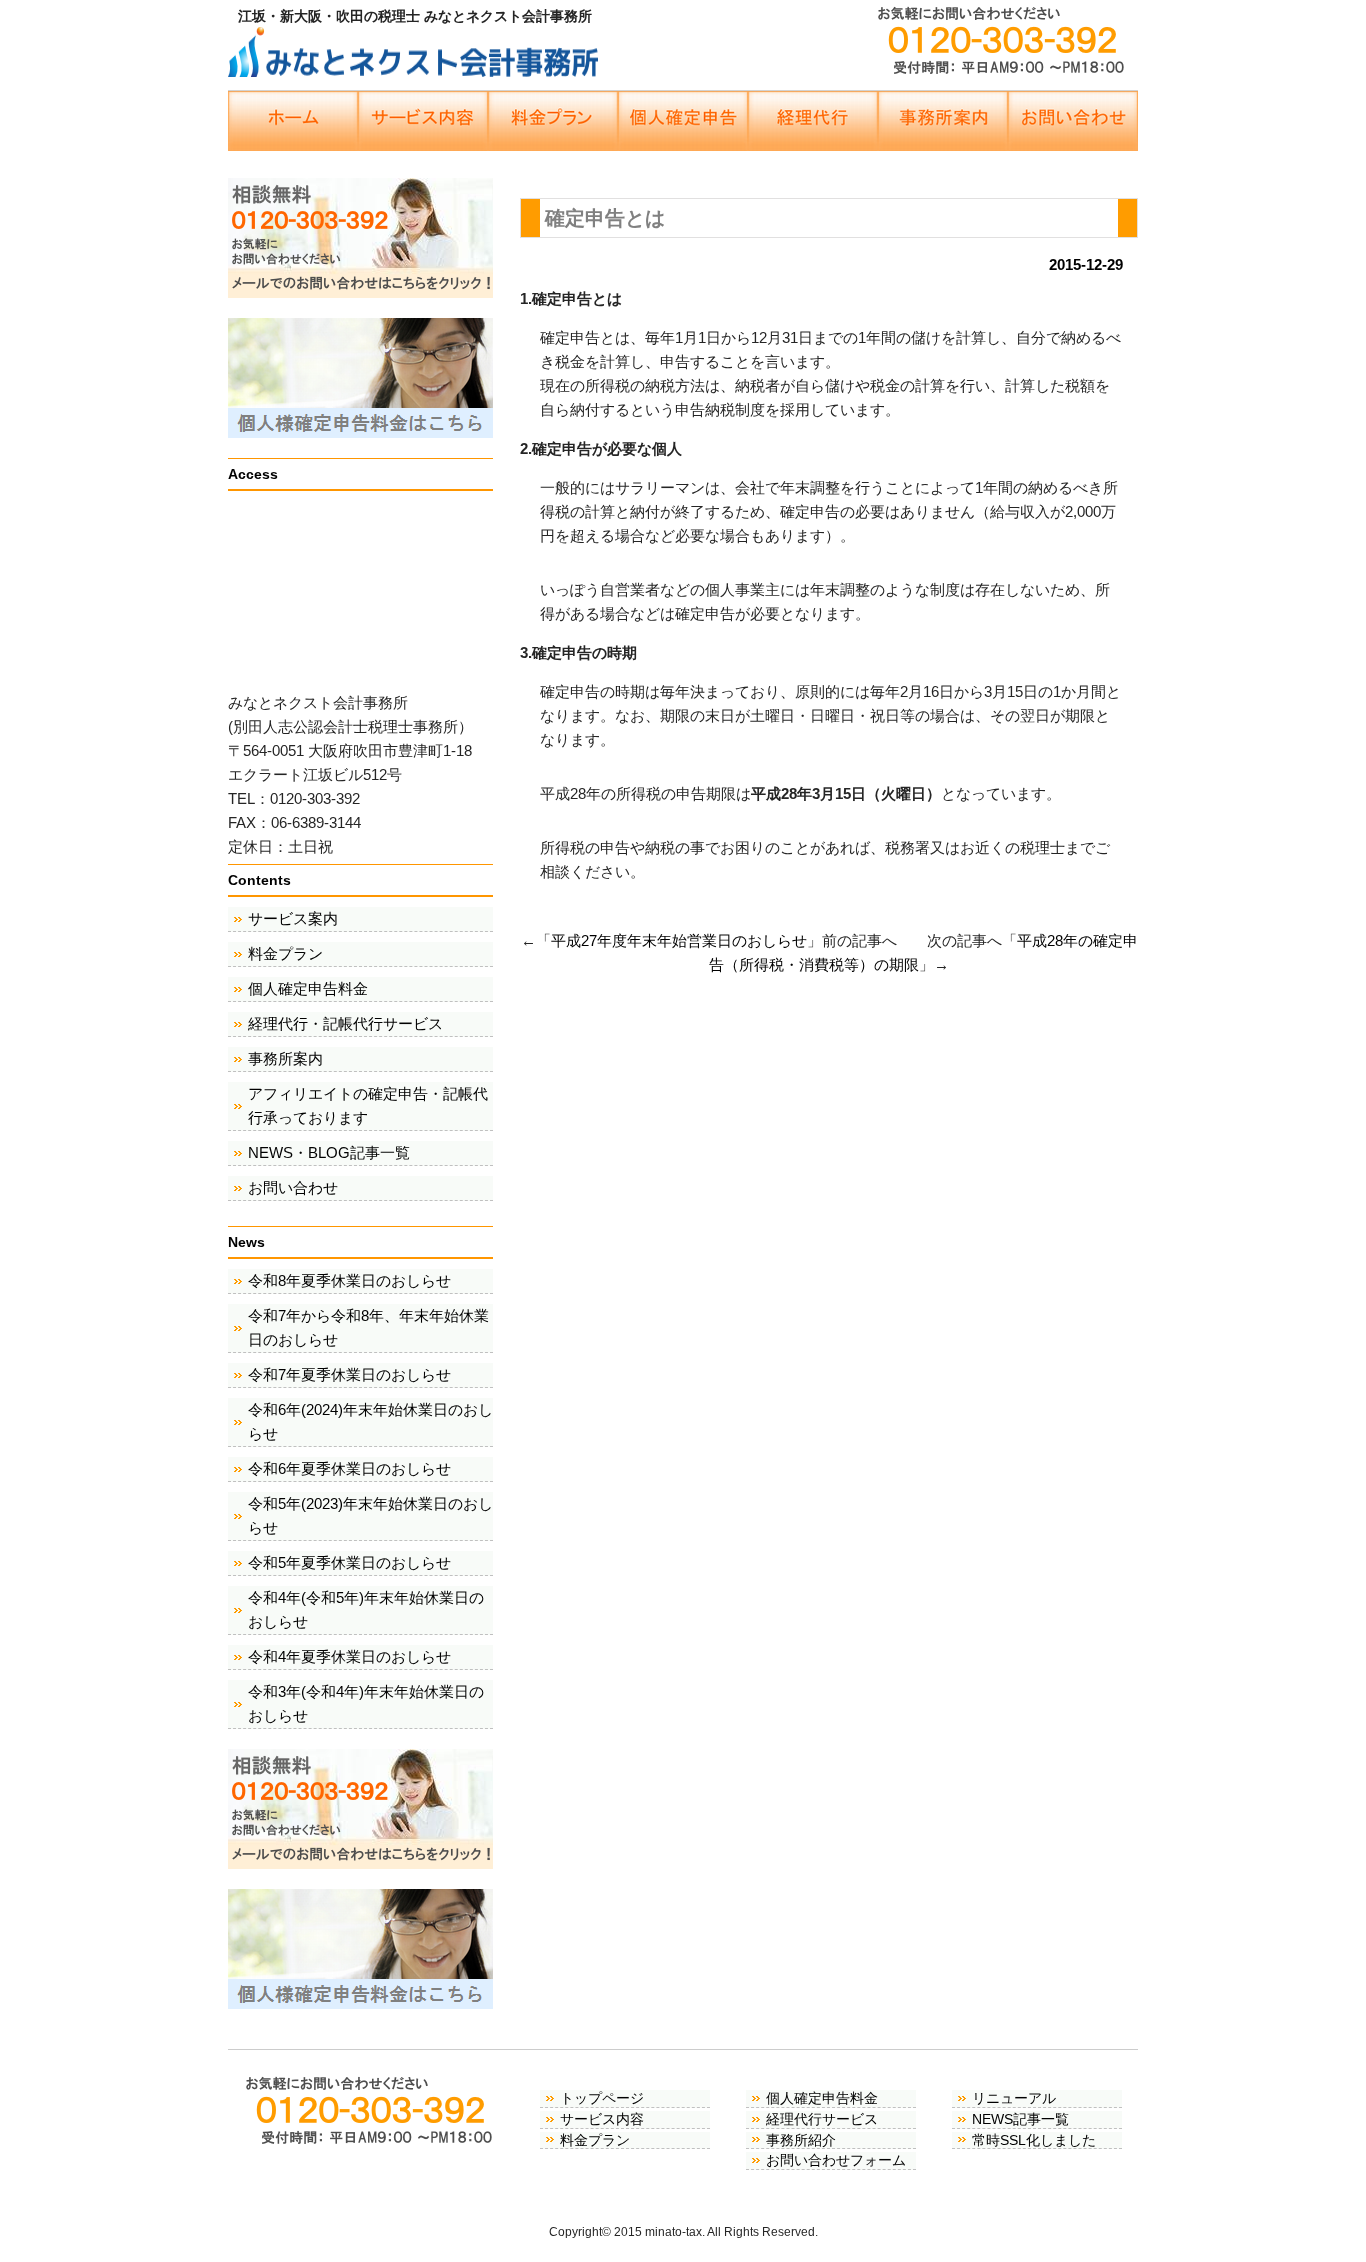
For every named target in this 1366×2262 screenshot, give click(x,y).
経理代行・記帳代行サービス (345, 1023)
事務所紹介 (801, 2140)
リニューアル (1014, 2098)
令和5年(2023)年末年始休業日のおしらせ (370, 1515)
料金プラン (285, 953)
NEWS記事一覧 (1020, 2119)
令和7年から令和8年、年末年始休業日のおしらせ (368, 1327)
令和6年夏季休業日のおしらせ (349, 1468)
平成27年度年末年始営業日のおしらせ (679, 940)
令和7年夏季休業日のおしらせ (349, 1374)
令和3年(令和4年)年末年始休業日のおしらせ (366, 1703)
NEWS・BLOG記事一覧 (329, 1152)
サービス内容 (602, 2119)
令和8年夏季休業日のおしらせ (349, 1280)
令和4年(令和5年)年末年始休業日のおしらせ (366, 1609)
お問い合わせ (293, 1187)
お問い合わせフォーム (836, 2160)
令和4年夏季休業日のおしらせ (349, 1656)
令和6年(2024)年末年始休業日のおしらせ (370, 1421)
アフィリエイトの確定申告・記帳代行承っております (368, 1105)
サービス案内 (293, 918)
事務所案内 (285, 1058)
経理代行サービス (822, 2119)
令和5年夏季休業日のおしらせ (349, 1562)
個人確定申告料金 (308, 988)
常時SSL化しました (1034, 2140)
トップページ (602, 2098)
